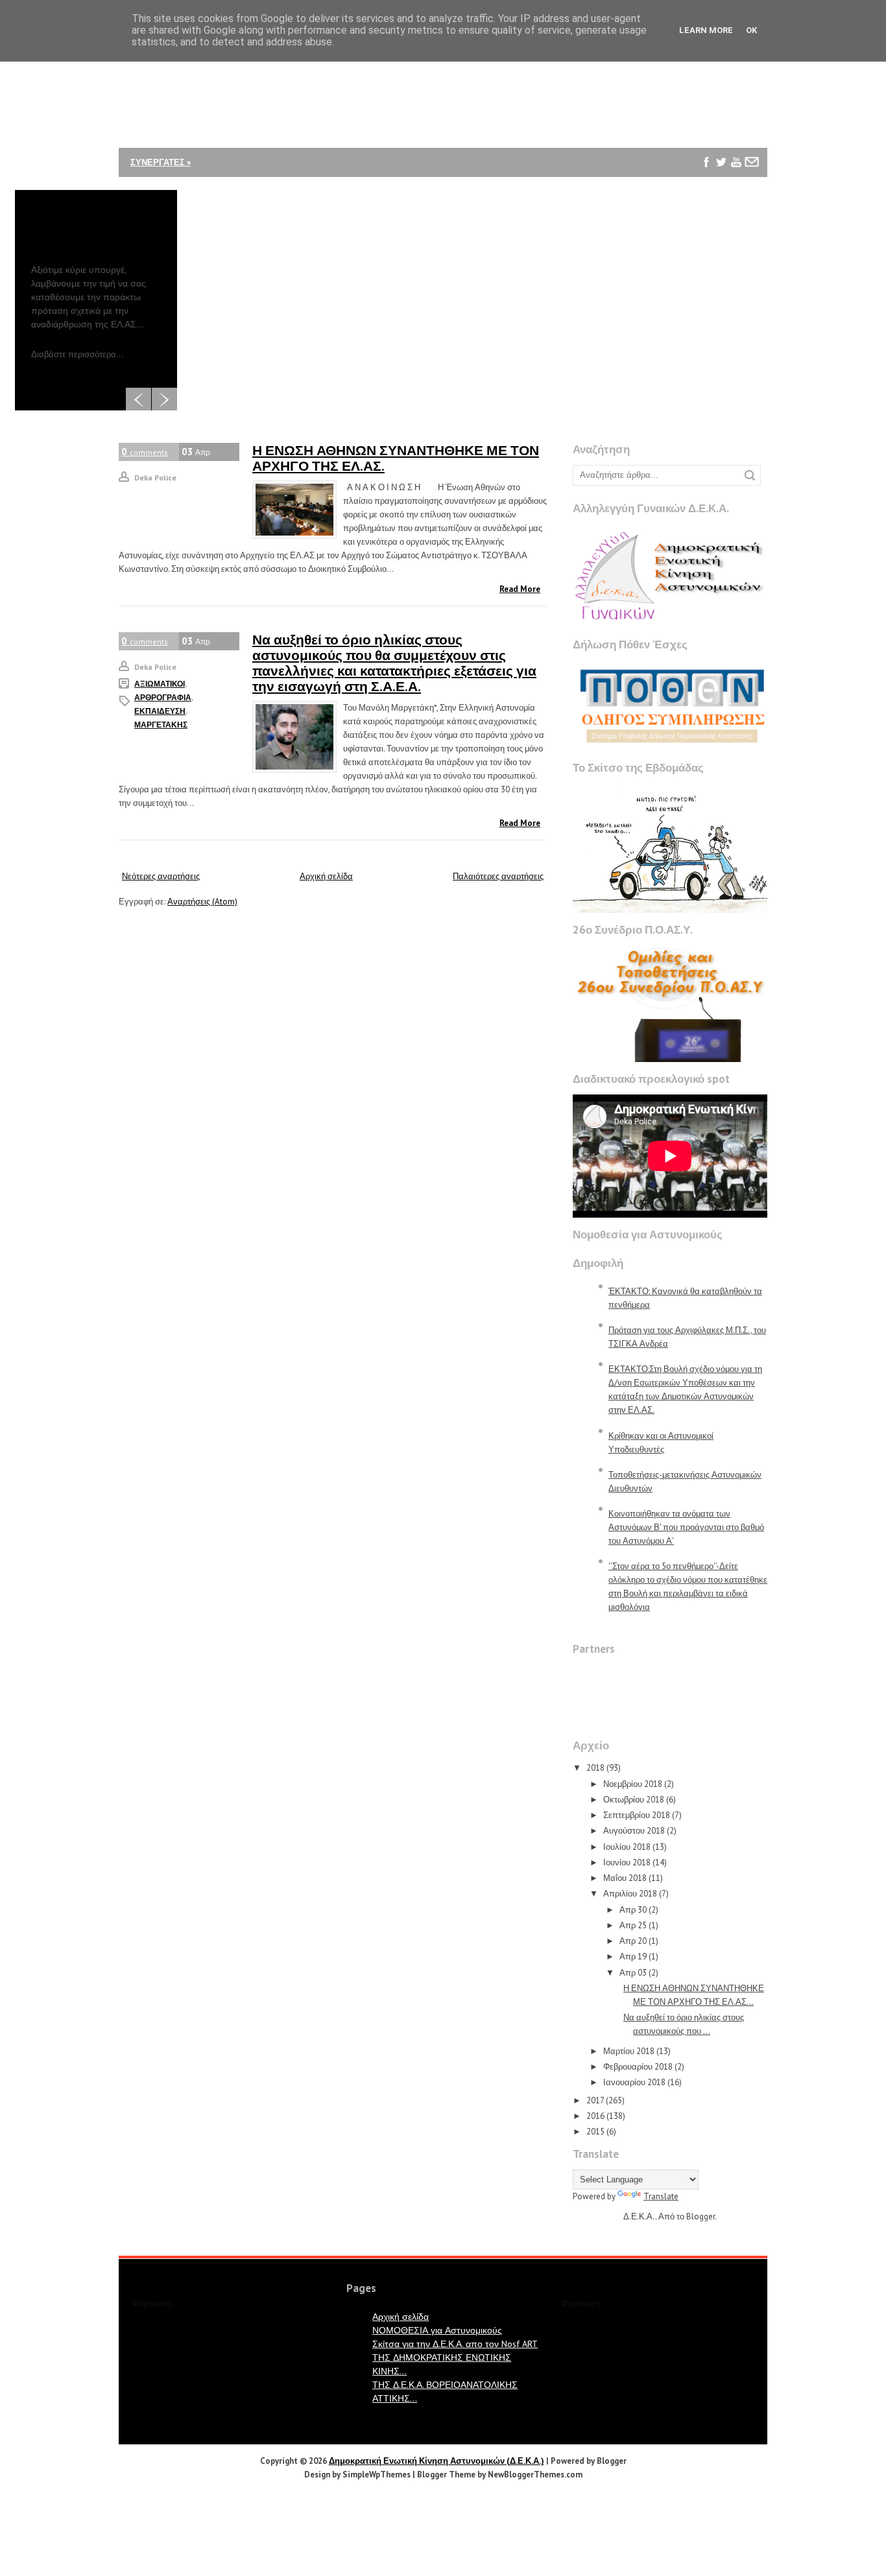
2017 (595, 2100)
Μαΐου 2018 (625, 1878)
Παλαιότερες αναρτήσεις (498, 876)
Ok (751, 30)
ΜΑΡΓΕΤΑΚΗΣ (161, 725)
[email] (751, 162)
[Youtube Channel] (736, 162)
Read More (520, 589)
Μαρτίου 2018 (629, 2051)
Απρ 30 (633, 1910)
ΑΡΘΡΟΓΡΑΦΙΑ (163, 697)
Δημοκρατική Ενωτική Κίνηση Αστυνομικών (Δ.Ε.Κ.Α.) (437, 2461)
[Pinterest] (707, 192)
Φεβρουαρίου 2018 (638, 2067)
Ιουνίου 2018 (627, 1862)
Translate (661, 2196)
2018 (595, 1768)
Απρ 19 (633, 1956)
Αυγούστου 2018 (634, 1831)
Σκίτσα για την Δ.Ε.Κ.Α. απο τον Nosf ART (455, 2344)
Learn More (706, 30)
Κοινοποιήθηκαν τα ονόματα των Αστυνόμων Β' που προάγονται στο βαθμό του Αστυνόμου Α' (686, 1527)
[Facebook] (707, 162)
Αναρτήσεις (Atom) (202, 902)
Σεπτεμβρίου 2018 (637, 1815)
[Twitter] (722, 162)
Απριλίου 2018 (630, 1894)
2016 (595, 2116)
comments (145, 452)
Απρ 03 (633, 1973)
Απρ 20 (633, 1941)
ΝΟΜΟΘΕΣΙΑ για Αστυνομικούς (437, 2330)
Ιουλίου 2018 (627, 1847)
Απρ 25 (633, 1925)
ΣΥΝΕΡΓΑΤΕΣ (161, 162)
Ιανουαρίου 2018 (634, 2082)
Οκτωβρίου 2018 (634, 1800)
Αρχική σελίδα (326, 876)
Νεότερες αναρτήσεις (161, 876)
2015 (595, 2132)
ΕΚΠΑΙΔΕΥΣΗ (160, 711)
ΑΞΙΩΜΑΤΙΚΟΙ (160, 684)
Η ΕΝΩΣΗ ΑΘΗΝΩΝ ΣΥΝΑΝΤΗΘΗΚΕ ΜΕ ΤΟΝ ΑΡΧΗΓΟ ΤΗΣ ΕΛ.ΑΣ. (396, 458)
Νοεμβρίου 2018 (633, 1784)
